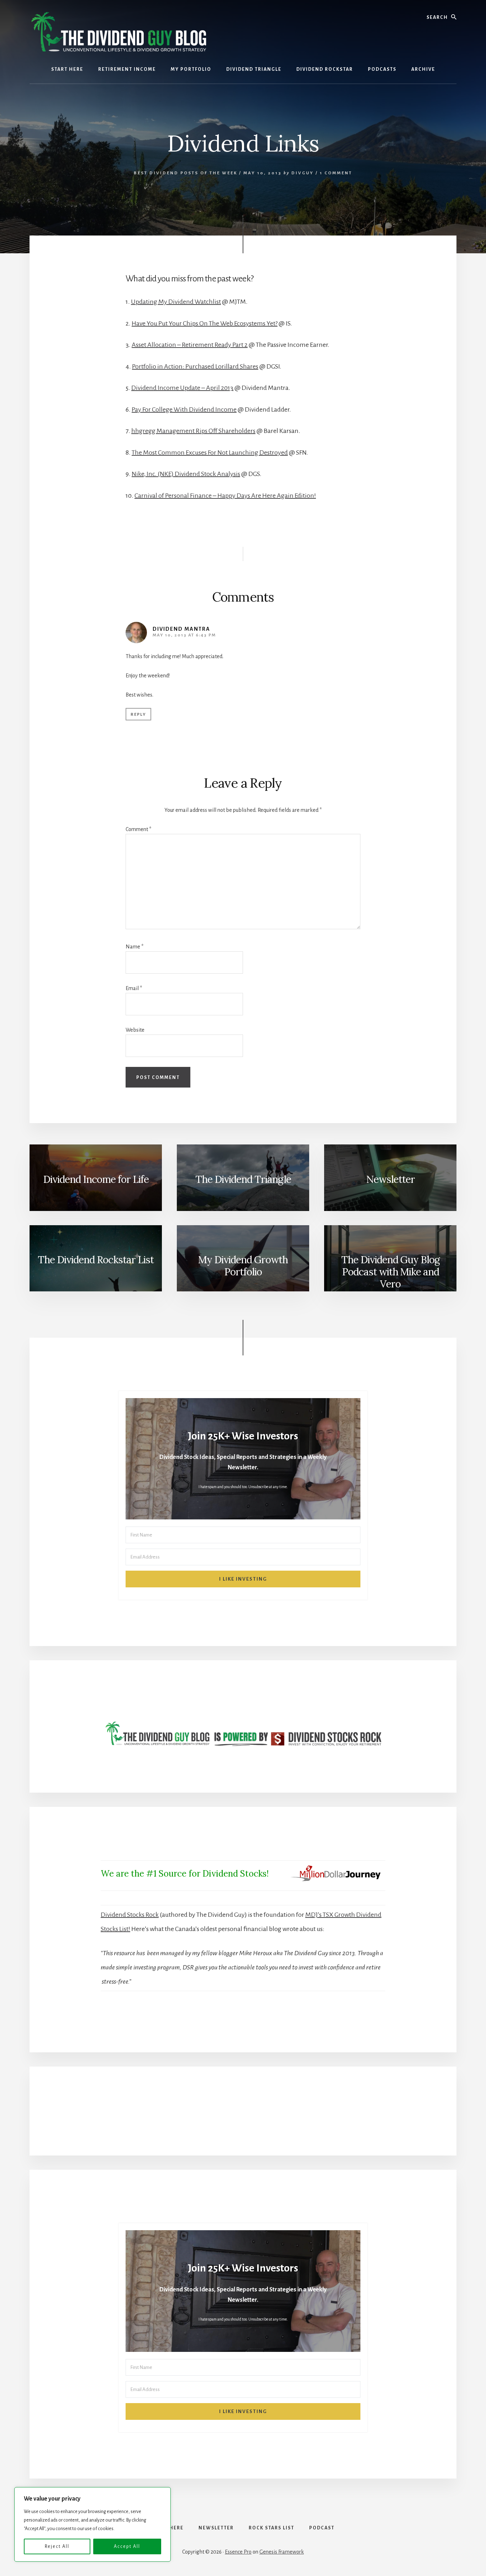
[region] (93, 2524)
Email (134, 988)
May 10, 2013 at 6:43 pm (184, 635)
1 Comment (336, 173)
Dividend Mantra (181, 629)
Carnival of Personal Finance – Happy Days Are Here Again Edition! (225, 496)
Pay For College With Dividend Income (184, 409)
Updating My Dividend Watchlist (176, 302)
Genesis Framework (282, 2552)
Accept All (127, 2546)
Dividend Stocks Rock (130, 1915)
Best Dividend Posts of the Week (186, 173)
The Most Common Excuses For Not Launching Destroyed (210, 453)
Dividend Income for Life (96, 1179)
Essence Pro (238, 2552)
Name (134, 947)
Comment (138, 829)
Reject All (57, 2546)
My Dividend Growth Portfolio (243, 1266)
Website (135, 1030)
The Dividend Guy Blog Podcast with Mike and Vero (390, 1272)
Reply (138, 715)
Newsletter (390, 1179)
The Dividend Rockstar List (96, 1260)
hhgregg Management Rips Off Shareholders (193, 431)
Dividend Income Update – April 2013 (182, 388)
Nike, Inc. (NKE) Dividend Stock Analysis (186, 474)
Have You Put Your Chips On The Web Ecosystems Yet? (205, 323)
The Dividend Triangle (243, 1179)
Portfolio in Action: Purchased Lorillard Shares (195, 366)
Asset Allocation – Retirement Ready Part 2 (190, 345)
